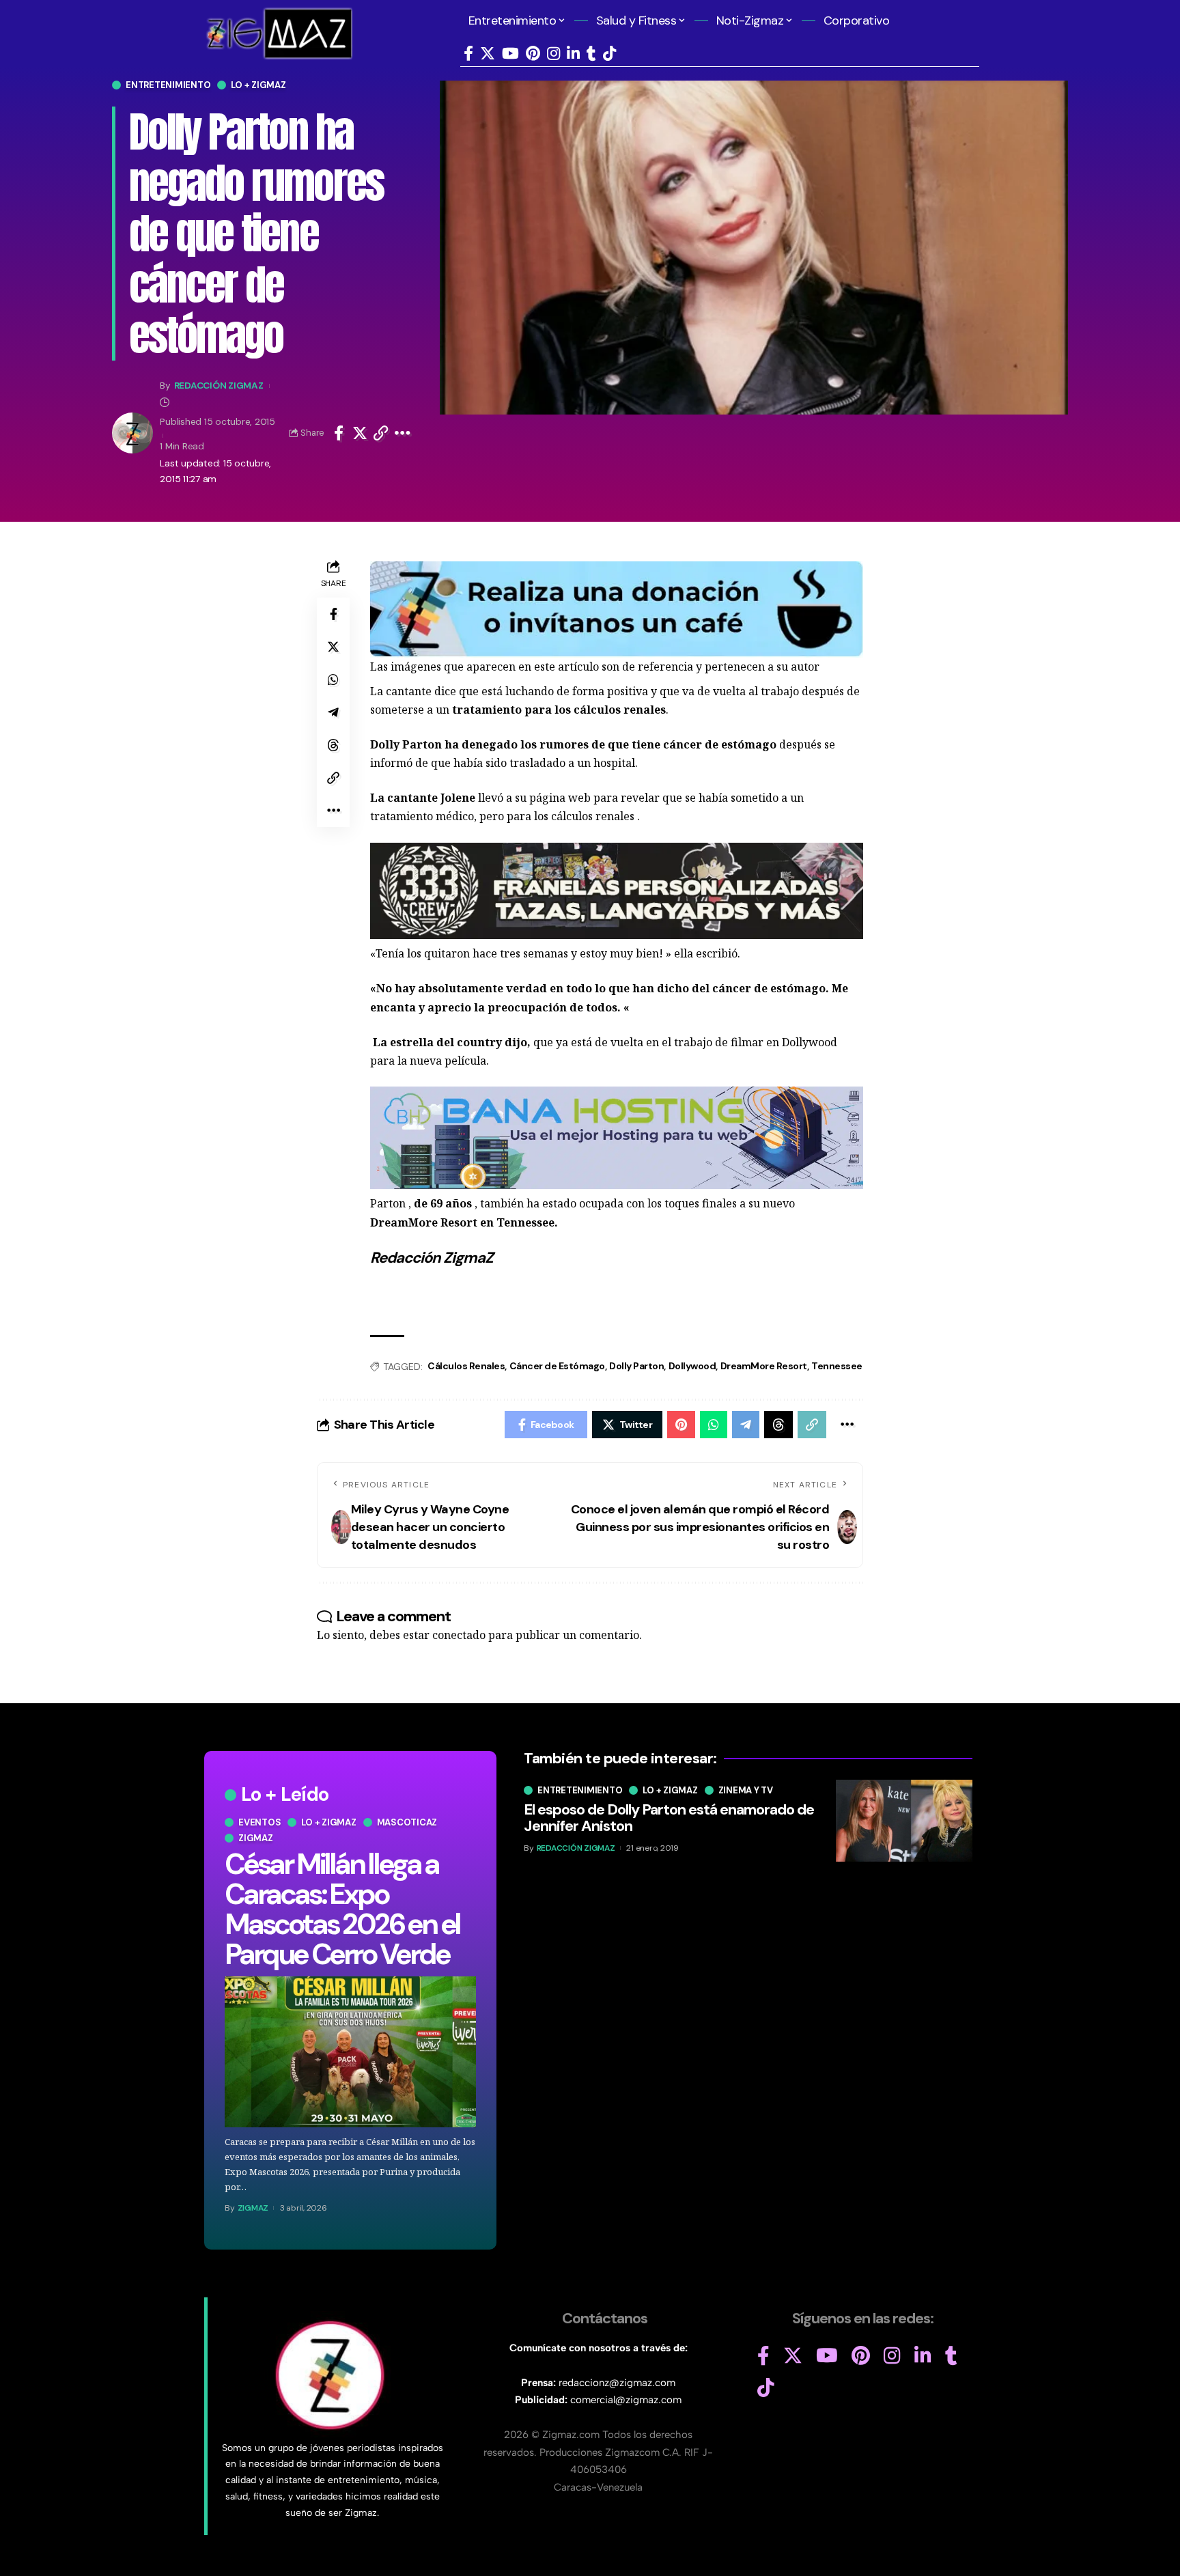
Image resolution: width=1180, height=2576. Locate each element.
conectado (459, 1635)
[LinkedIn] (573, 54)
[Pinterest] (533, 54)
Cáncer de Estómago (557, 1366)
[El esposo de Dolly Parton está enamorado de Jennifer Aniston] (904, 1821)
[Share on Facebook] (339, 433)
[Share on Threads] (333, 745)
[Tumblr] (591, 54)
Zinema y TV (746, 1790)
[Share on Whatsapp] (333, 680)
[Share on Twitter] (360, 433)
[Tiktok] (609, 54)
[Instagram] (553, 54)
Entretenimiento (168, 85)
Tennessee (837, 1366)
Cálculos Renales (466, 1366)
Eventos (259, 1822)
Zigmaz (256, 1838)
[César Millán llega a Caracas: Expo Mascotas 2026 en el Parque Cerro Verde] (350, 2052)
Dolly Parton (636, 1366)
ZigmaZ (253, 2208)
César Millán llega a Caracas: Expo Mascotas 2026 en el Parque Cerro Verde (342, 1909)
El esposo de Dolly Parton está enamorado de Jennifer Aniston (669, 1818)
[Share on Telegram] (333, 712)
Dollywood (692, 1366)
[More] (403, 433)
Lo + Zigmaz (258, 85)
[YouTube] (510, 54)
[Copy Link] (381, 433)
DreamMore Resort (764, 1366)
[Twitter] (488, 54)
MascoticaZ (407, 1822)
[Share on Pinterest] (681, 1425)
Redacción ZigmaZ (219, 385)
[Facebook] (468, 54)
